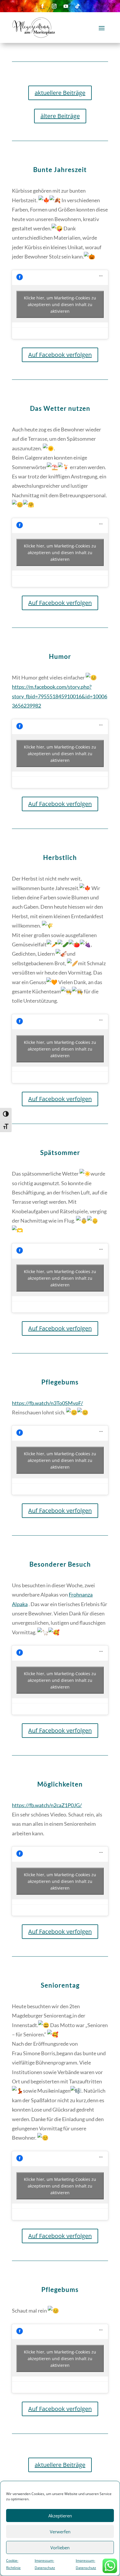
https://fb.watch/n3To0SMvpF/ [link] (47, 1403)
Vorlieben (60, 2548)
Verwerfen (60, 2532)
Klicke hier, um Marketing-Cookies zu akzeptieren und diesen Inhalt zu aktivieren (60, 304)
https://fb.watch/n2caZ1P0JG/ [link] (47, 1805)
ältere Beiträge (60, 116)
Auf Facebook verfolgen (60, 355)
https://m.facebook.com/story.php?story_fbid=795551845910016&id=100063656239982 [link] (60, 696)
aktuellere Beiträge (60, 93)
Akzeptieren (60, 2516)
